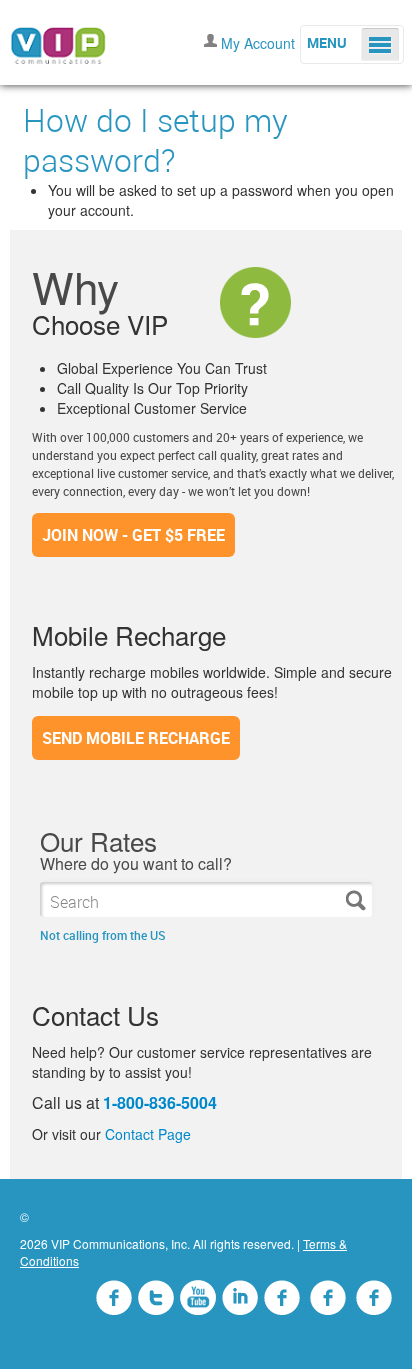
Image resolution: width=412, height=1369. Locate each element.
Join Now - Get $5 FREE (133, 535)
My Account (258, 43)
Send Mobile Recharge (136, 738)
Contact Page (148, 1134)
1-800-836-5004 (160, 1102)
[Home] (58, 40)
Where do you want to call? (136, 864)
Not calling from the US (103, 935)
